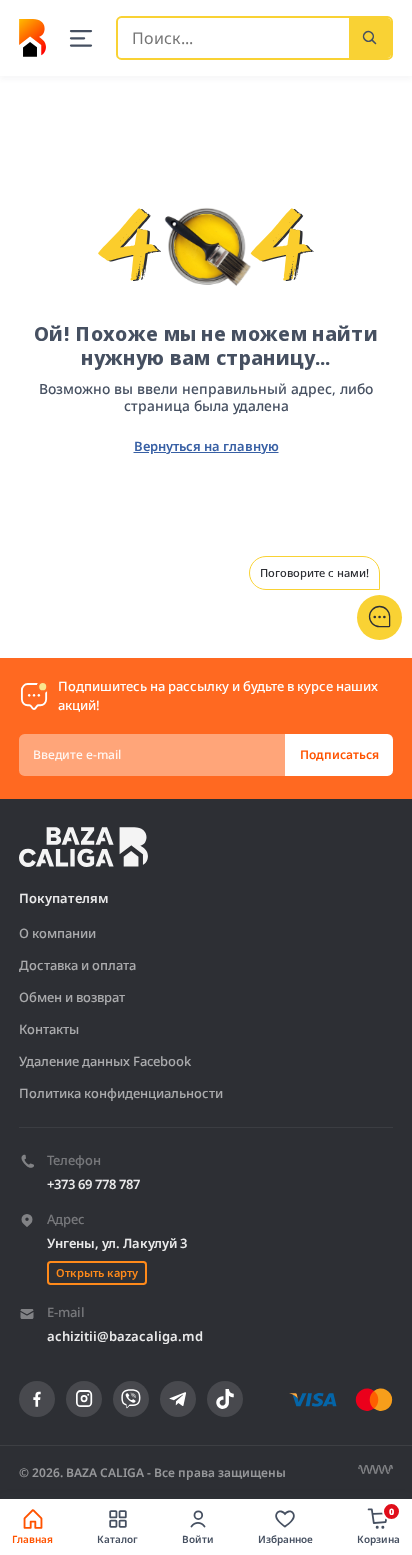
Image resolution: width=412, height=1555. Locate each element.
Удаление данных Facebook (105, 1061)
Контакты (49, 1029)
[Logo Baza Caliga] (33, 36)
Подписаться (339, 754)
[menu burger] (81, 38)
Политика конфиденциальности (121, 1093)
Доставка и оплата (77, 965)
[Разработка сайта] (375, 1469)
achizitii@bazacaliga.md (125, 1336)
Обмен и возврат (72, 997)
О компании (57, 933)
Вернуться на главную (206, 446)
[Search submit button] (370, 38)
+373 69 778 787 (93, 1184)
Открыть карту (97, 1272)
